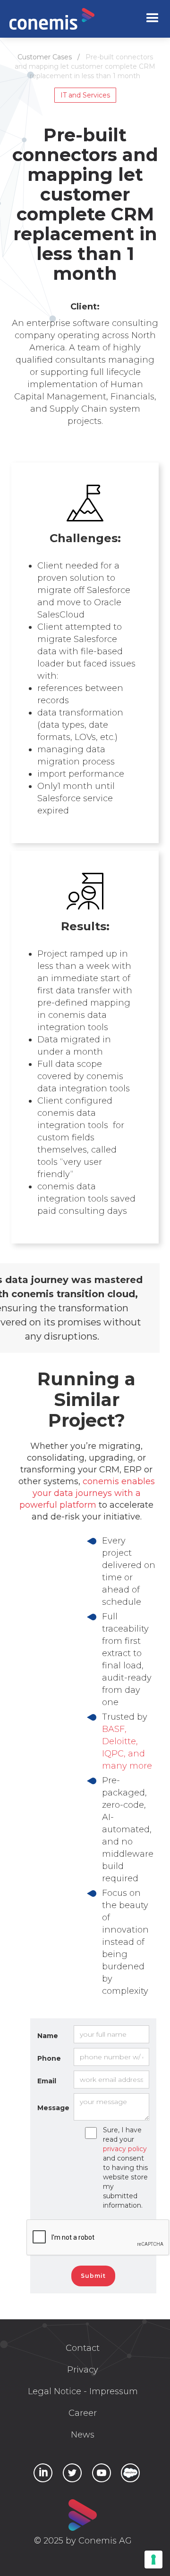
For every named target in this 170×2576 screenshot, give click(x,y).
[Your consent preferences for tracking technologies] (153, 2560)
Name (48, 2036)
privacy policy (125, 2149)
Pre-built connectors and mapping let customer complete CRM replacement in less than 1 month (85, 66)
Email (47, 2081)
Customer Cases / (51, 57)
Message (53, 2108)
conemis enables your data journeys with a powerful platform (87, 1493)
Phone (49, 2058)
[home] (52, 19)
